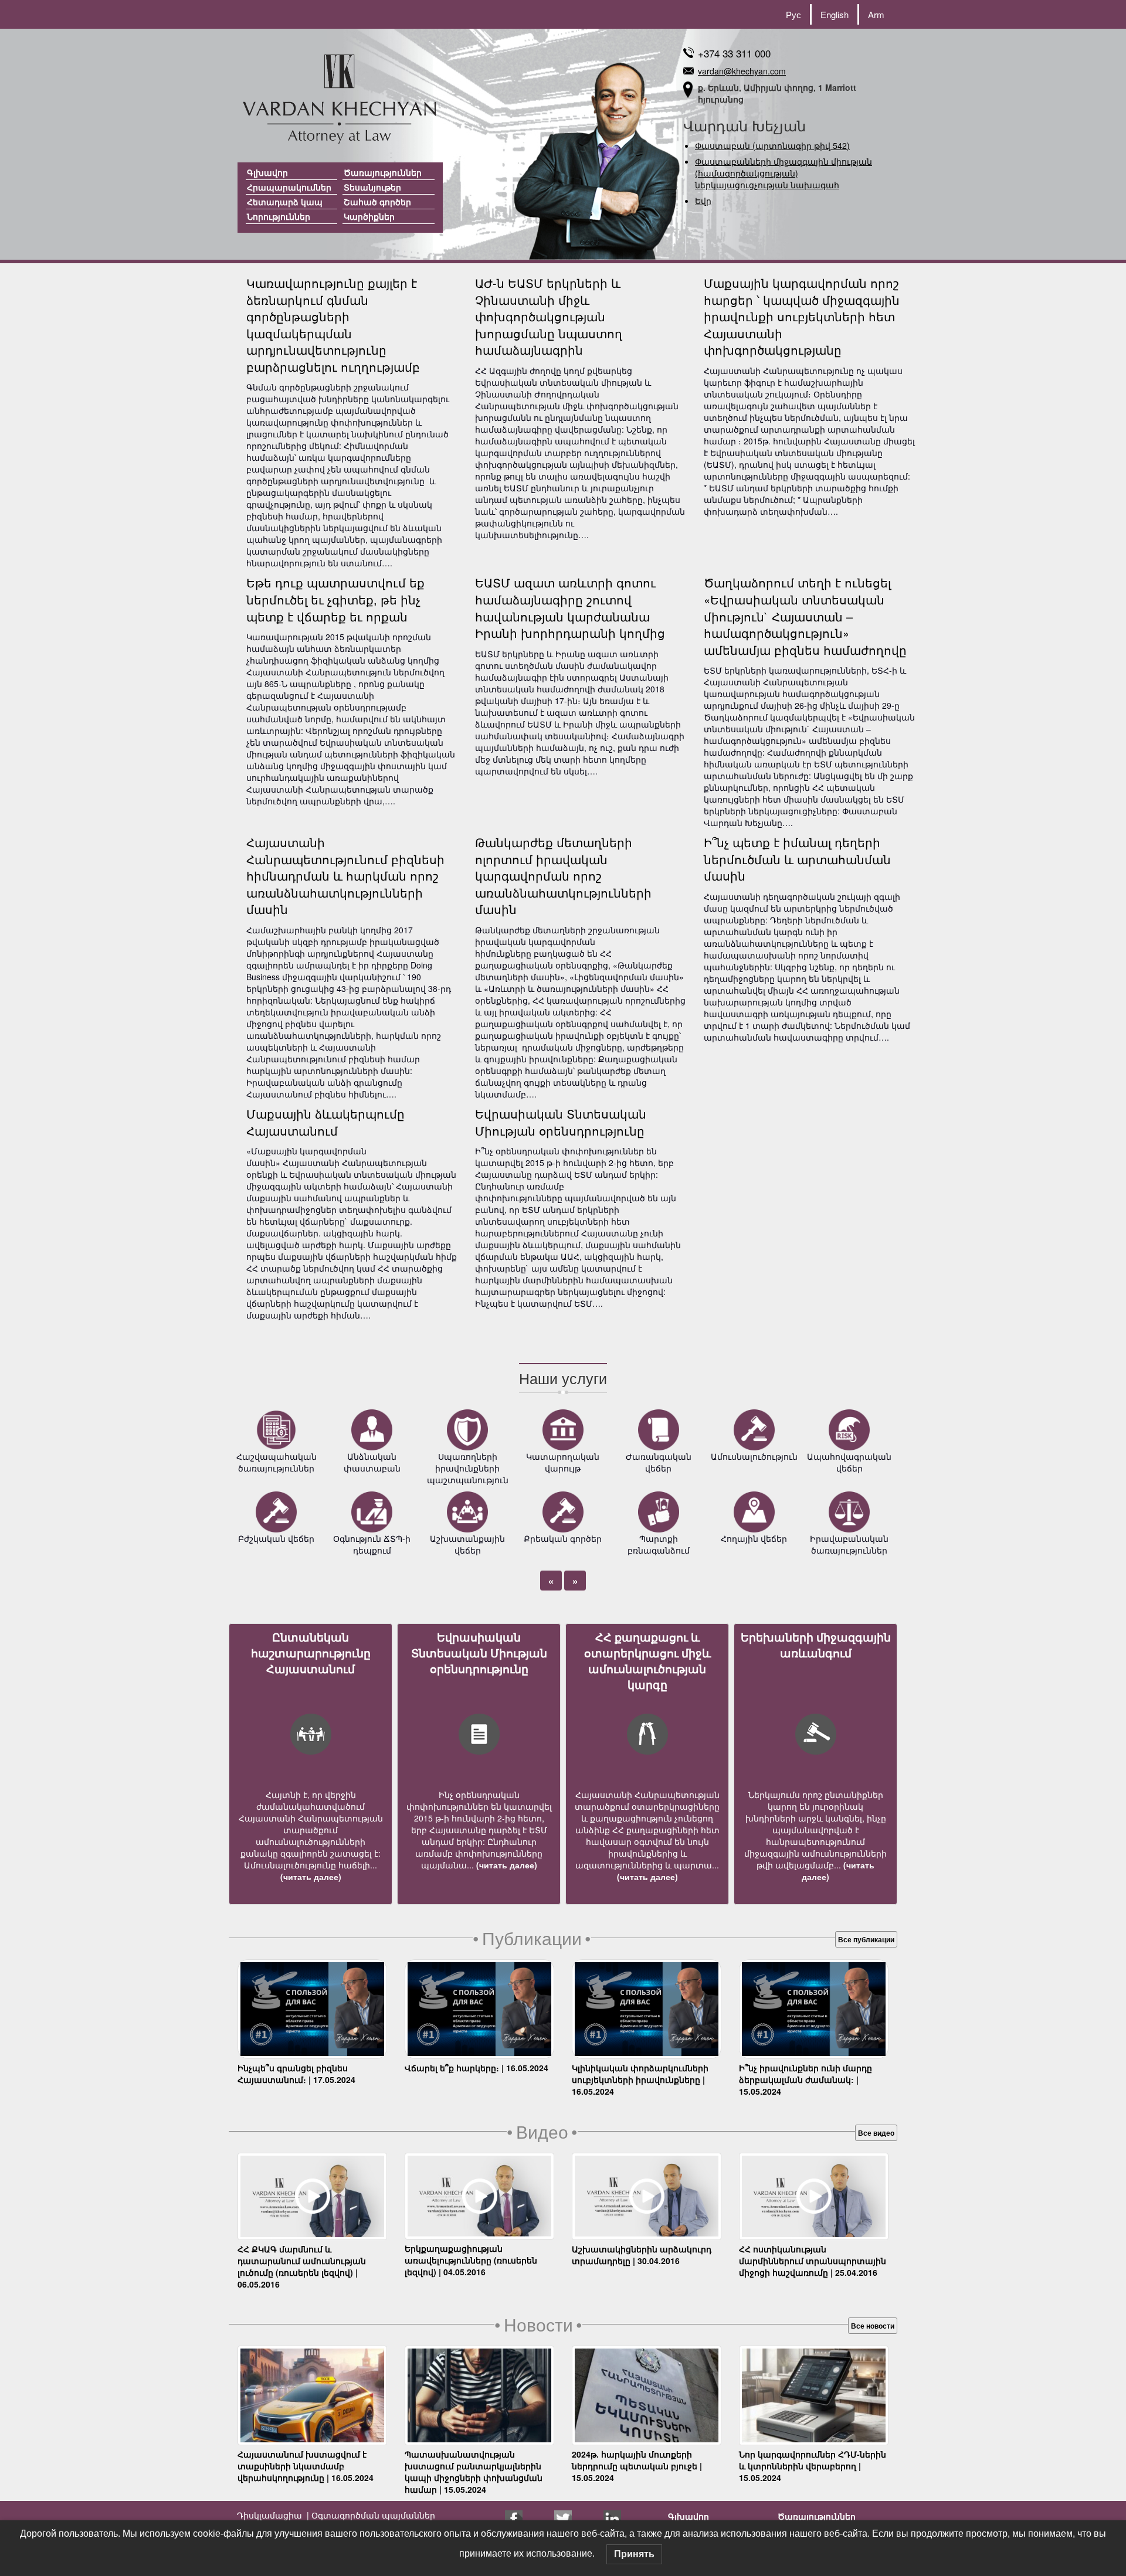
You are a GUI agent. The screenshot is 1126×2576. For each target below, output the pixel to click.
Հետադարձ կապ (285, 202)
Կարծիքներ (369, 216)
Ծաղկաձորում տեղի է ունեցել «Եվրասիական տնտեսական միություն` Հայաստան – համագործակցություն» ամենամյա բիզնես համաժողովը (805, 616)
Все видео (876, 2133)
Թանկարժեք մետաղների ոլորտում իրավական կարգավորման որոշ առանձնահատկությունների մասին (563, 876)
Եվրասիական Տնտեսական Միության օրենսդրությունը (561, 1122)
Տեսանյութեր (372, 187)
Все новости (873, 2326)
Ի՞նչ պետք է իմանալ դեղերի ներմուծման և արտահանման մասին (797, 859)
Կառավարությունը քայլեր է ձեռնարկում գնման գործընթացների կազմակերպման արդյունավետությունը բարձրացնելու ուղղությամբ (333, 325)
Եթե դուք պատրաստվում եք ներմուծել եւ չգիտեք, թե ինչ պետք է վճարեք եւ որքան (335, 599)
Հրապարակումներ (289, 187)
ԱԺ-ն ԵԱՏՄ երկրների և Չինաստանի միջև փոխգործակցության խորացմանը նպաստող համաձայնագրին (549, 316)
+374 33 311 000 (734, 53)
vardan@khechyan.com (742, 71)
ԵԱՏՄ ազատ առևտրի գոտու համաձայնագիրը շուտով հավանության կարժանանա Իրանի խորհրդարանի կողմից (570, 608)
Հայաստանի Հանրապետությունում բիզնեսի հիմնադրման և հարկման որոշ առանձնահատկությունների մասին (345, 876)
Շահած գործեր (377, 202)
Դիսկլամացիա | (273, 2515)
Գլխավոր (267, 172)
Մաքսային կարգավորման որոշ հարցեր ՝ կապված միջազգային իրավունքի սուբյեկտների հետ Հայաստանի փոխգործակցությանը (802, 316)
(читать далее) (311, 1877)
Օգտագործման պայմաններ (372, 2515)
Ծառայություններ (383, 172)
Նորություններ (279, 216)
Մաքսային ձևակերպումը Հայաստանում (325, 1122)
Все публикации (866, 1939)
